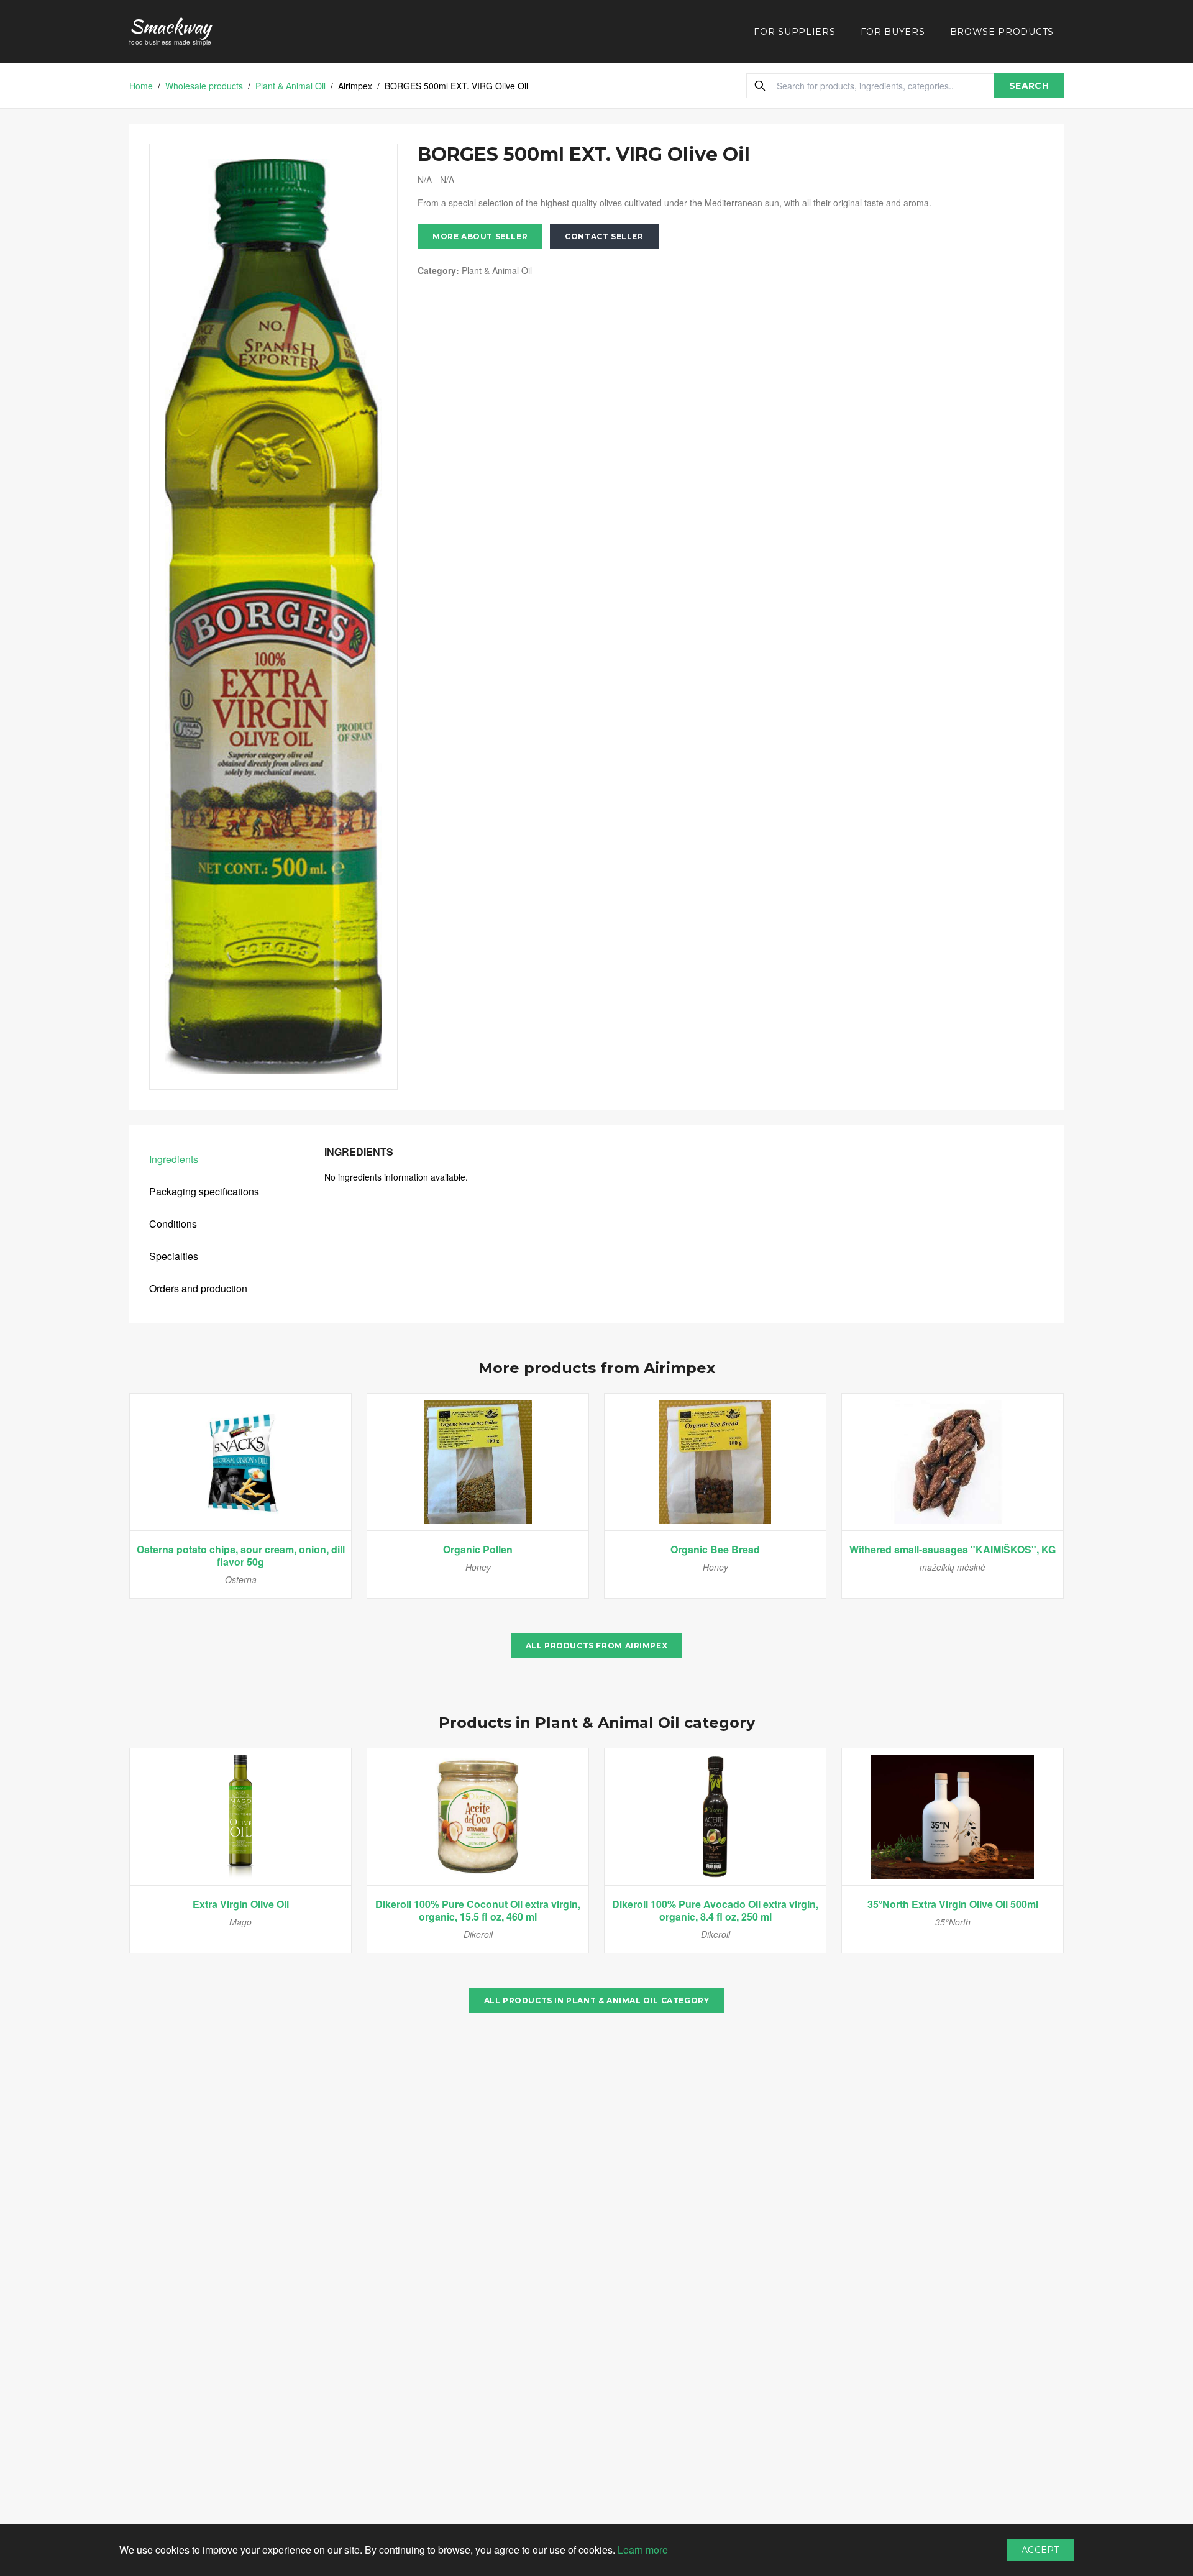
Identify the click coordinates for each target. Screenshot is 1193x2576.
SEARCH (1029, 86)
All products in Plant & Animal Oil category (597, 2000)
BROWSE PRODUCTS (1002, 32)
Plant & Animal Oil (290, 86)
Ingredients (174, 1159)
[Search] (760, 86)
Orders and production (198, 1288)
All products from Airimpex (597, 1646)
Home (141, 86)
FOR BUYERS (893, 32)
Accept (1040, 2550)
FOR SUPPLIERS (794, 32)
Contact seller (604, 236)
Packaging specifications (204, 1191)
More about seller (480, 236)
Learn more (643, 2550)
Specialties (174, 1256)
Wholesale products (204, 86)
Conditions (173, 1224)
